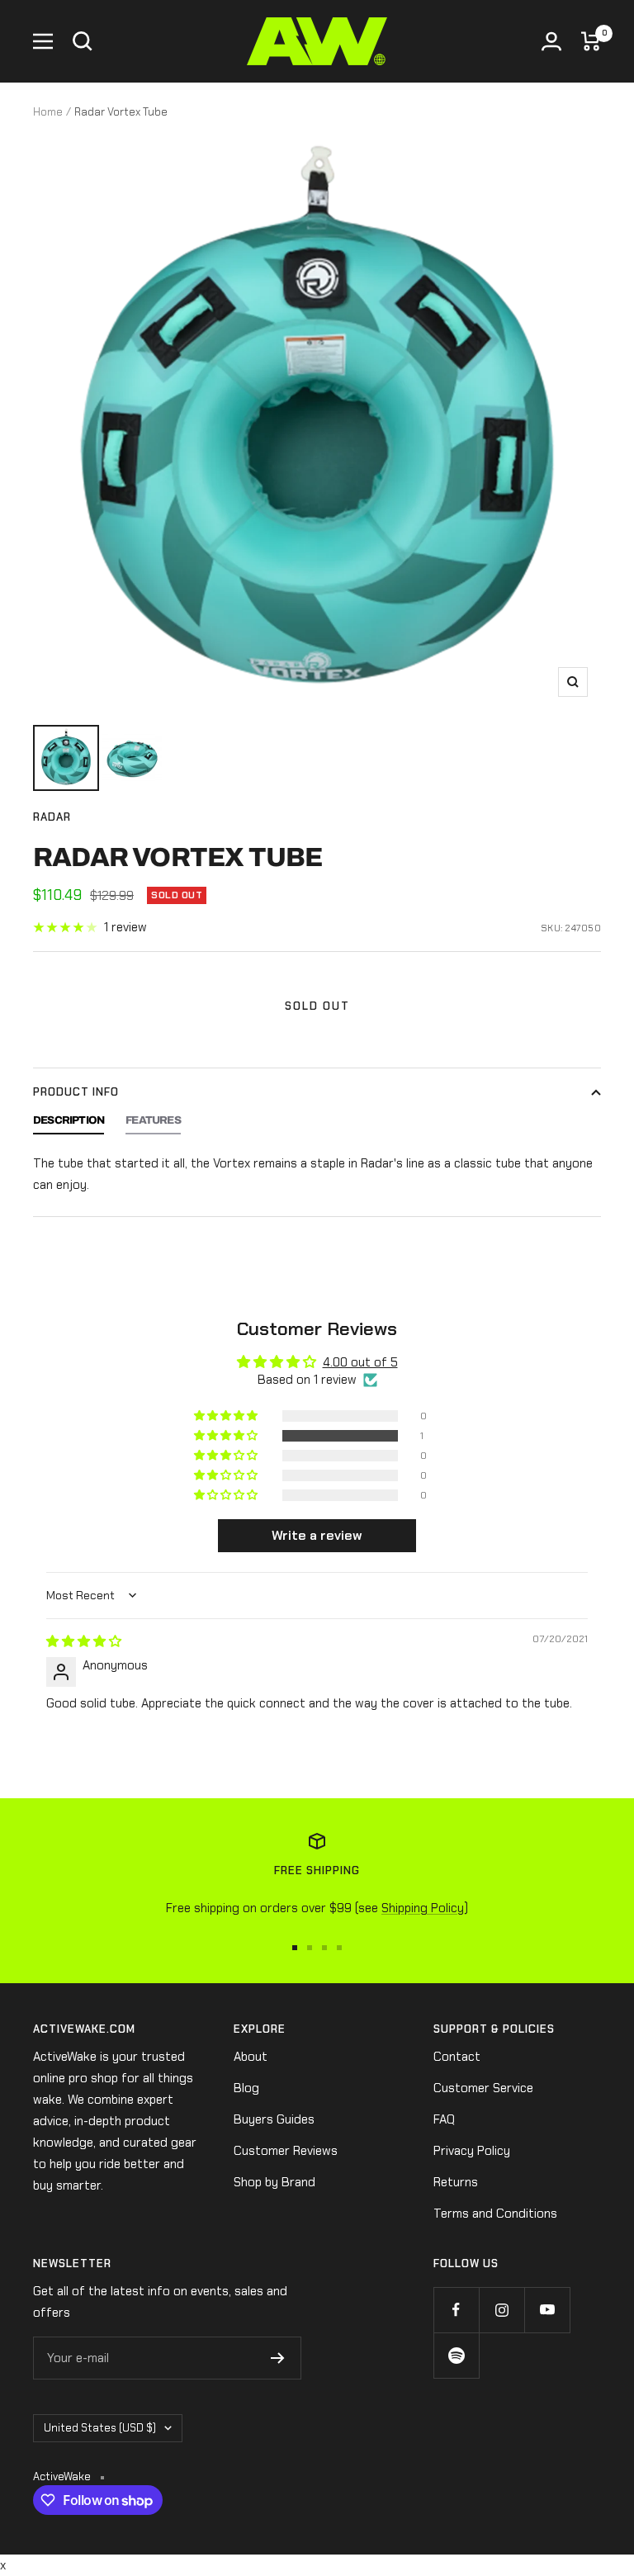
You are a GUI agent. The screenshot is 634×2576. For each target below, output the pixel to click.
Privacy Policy (472, 2151)
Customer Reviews (286, 2151)
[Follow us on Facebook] (456, 2310)
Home (48, 112)
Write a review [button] (317, 1535)
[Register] (278, 2358)
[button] (227, 1436)
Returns (456, 2182)
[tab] (69, 1125)
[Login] (551, 41)
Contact (457, 2057)
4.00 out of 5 (360, 1362)
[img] (84, 1641)
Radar (52, 817)
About (251, 2057)
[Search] (83, 41)
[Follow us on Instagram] (502, 2310)
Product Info (76, 1092)
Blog (246, 2088)
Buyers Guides (274, 2119)
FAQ (444, 2119)
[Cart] (591, 41)
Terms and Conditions (495, 2214)
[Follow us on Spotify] (456, 2355)
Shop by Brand (274, 2182)
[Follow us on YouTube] (547, 2310)
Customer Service (483, 2088)
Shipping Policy (423, 1908)
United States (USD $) (100, 2428)
